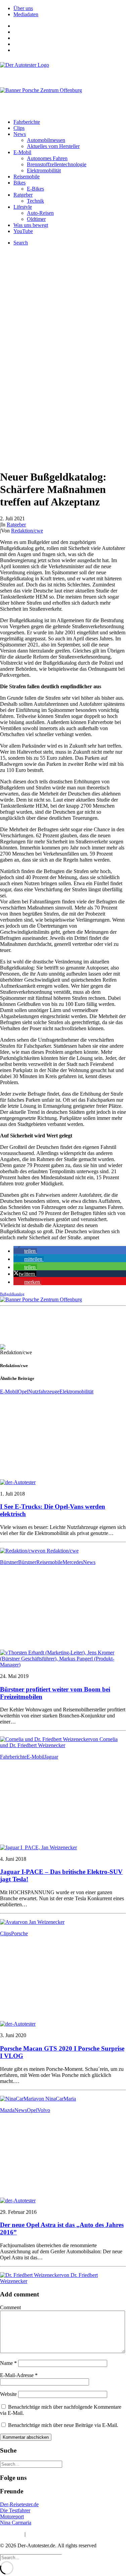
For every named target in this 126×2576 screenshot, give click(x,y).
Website (8, 2394)
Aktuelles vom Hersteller (53, 146)
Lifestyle (23, 207)
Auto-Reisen (40, 213)
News (20, 134)
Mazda (7, 2110)
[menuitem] (70, 8)
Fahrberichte (27, 122)
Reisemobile (27, 177)
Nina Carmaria (16, 2523)
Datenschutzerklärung (50, 2534)
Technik (35, 201)
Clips (19, 128)
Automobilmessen (46, 140)
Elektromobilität (44, 170)
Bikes (19, 183)
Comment (10, 2307)
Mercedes (73, 1562)
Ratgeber (23, 195)
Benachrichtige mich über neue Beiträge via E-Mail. (63, 2425)
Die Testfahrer (15, 2510)
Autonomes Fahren (47, 158)
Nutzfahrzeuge (44, 1392)
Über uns (23, 8)
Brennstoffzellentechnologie (57, 164)
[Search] (31, 2464)
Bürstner (9, 1562)
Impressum (12, 2534)
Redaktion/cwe (27, 531)
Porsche (19, 1933)
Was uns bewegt (31, 225)
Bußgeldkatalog (12, 1294)
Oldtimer (36, 219)
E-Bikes (35, 189)
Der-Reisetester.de (19, 2504)
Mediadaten (26, 14)
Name (8, 2363)
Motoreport (12, 2516)
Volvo (44, 2110)
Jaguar (51, 1757)
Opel (23, 1392)
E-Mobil (22, 152)
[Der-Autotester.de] (63, 71)
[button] (25, 1251)
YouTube (23, 231)
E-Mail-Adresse (19, 2375)
